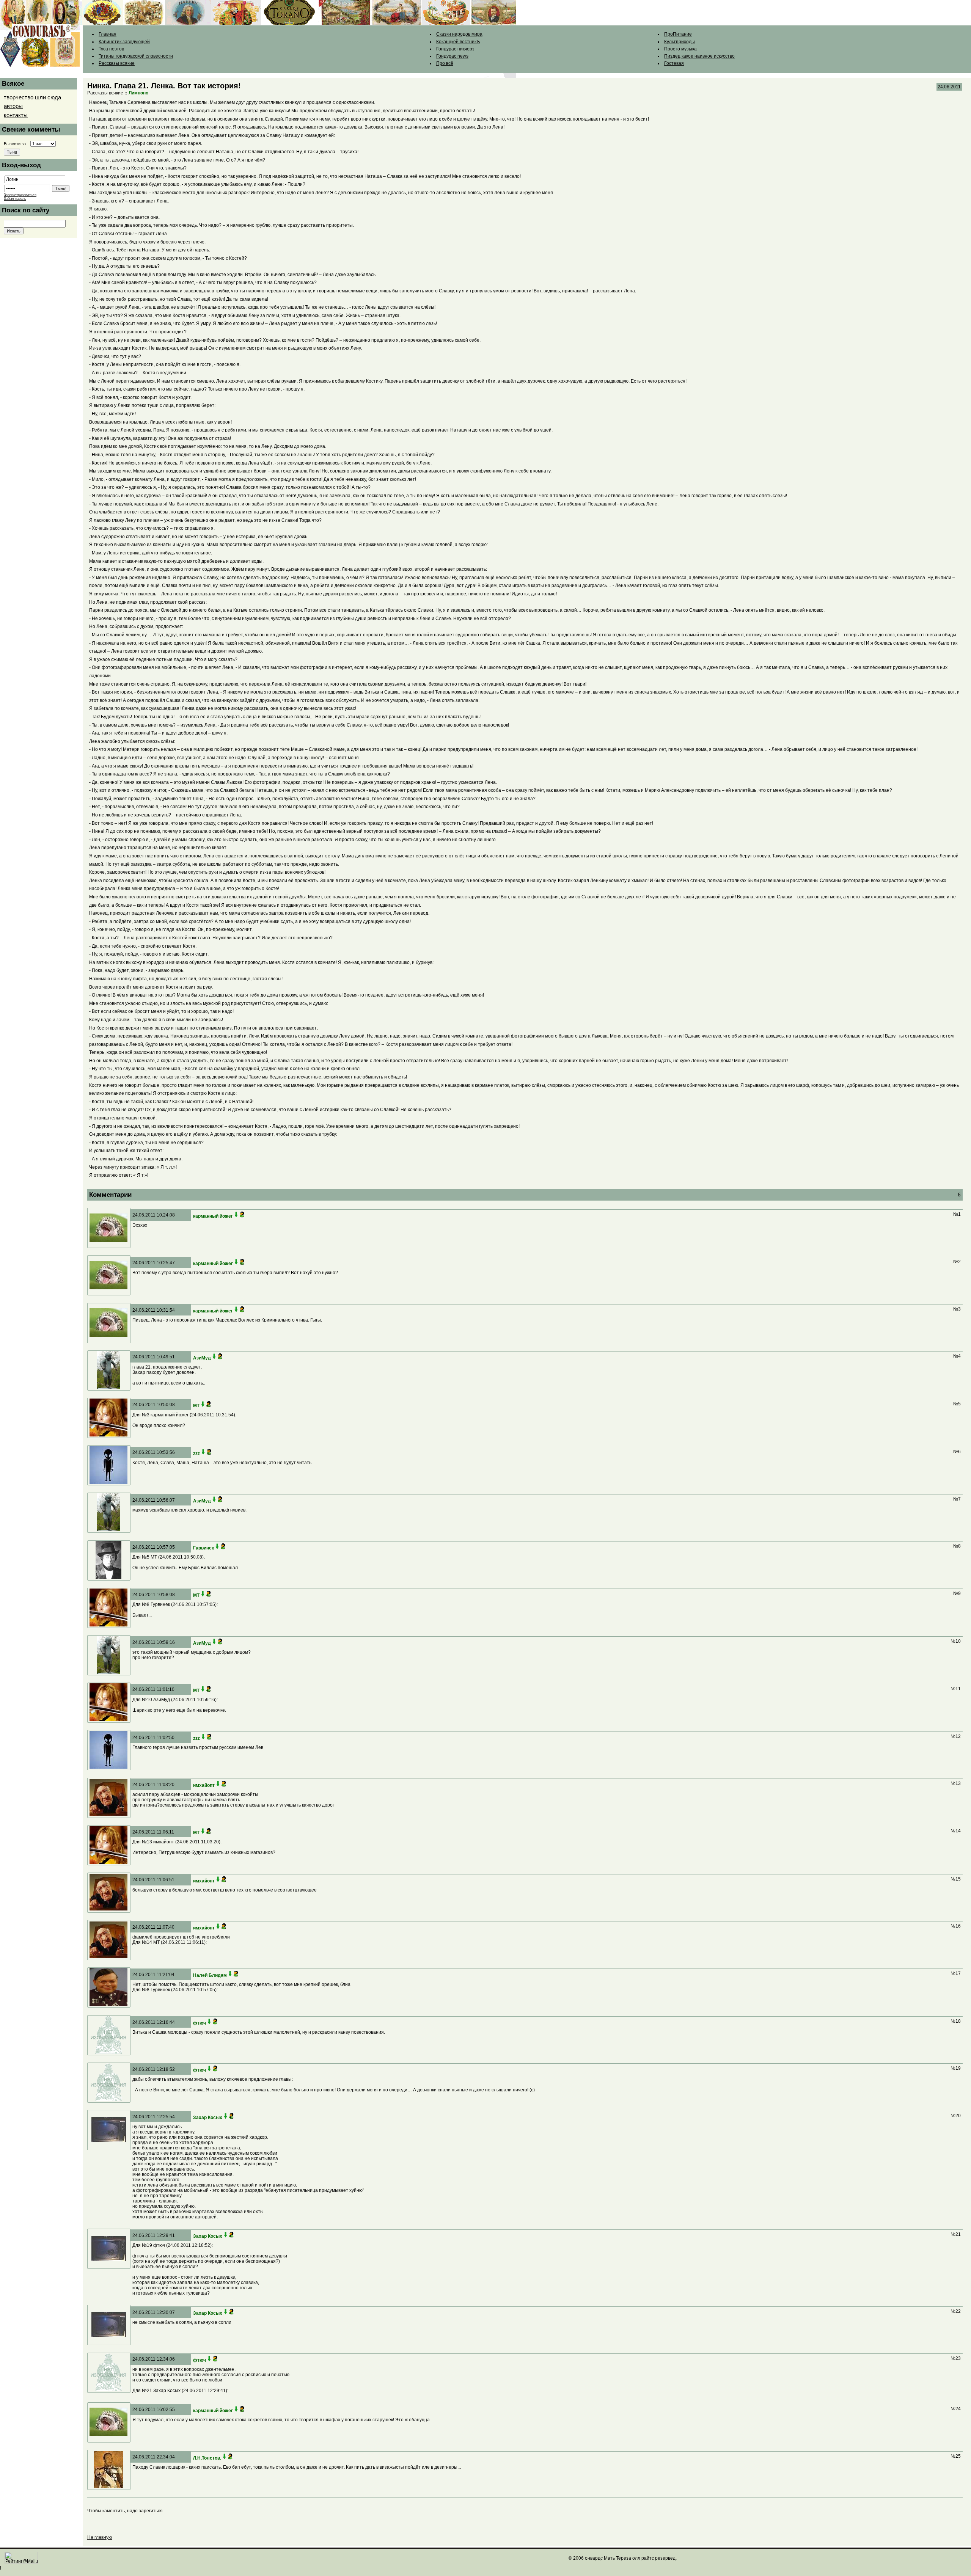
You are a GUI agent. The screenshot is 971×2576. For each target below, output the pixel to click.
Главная (108, 34)
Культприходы (680, 42)
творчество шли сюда (32, 97)
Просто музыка (680, 49)
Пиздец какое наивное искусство (699, 56)
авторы (13, 106)
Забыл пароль (15, 199)
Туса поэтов (111, 49)
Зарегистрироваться (20, 195)
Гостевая (674, 63)
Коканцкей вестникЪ (458, 42)
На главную (100, 2537)
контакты (16, 115)
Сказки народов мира (459, 34)
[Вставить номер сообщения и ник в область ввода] (236, 1216)
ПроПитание (678, 34)
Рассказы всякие (117, 63)
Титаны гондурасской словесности (136, 56)
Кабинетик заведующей (124, 42)
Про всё (445, 63)
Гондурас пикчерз (455, 49)
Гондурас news (452, 56)
